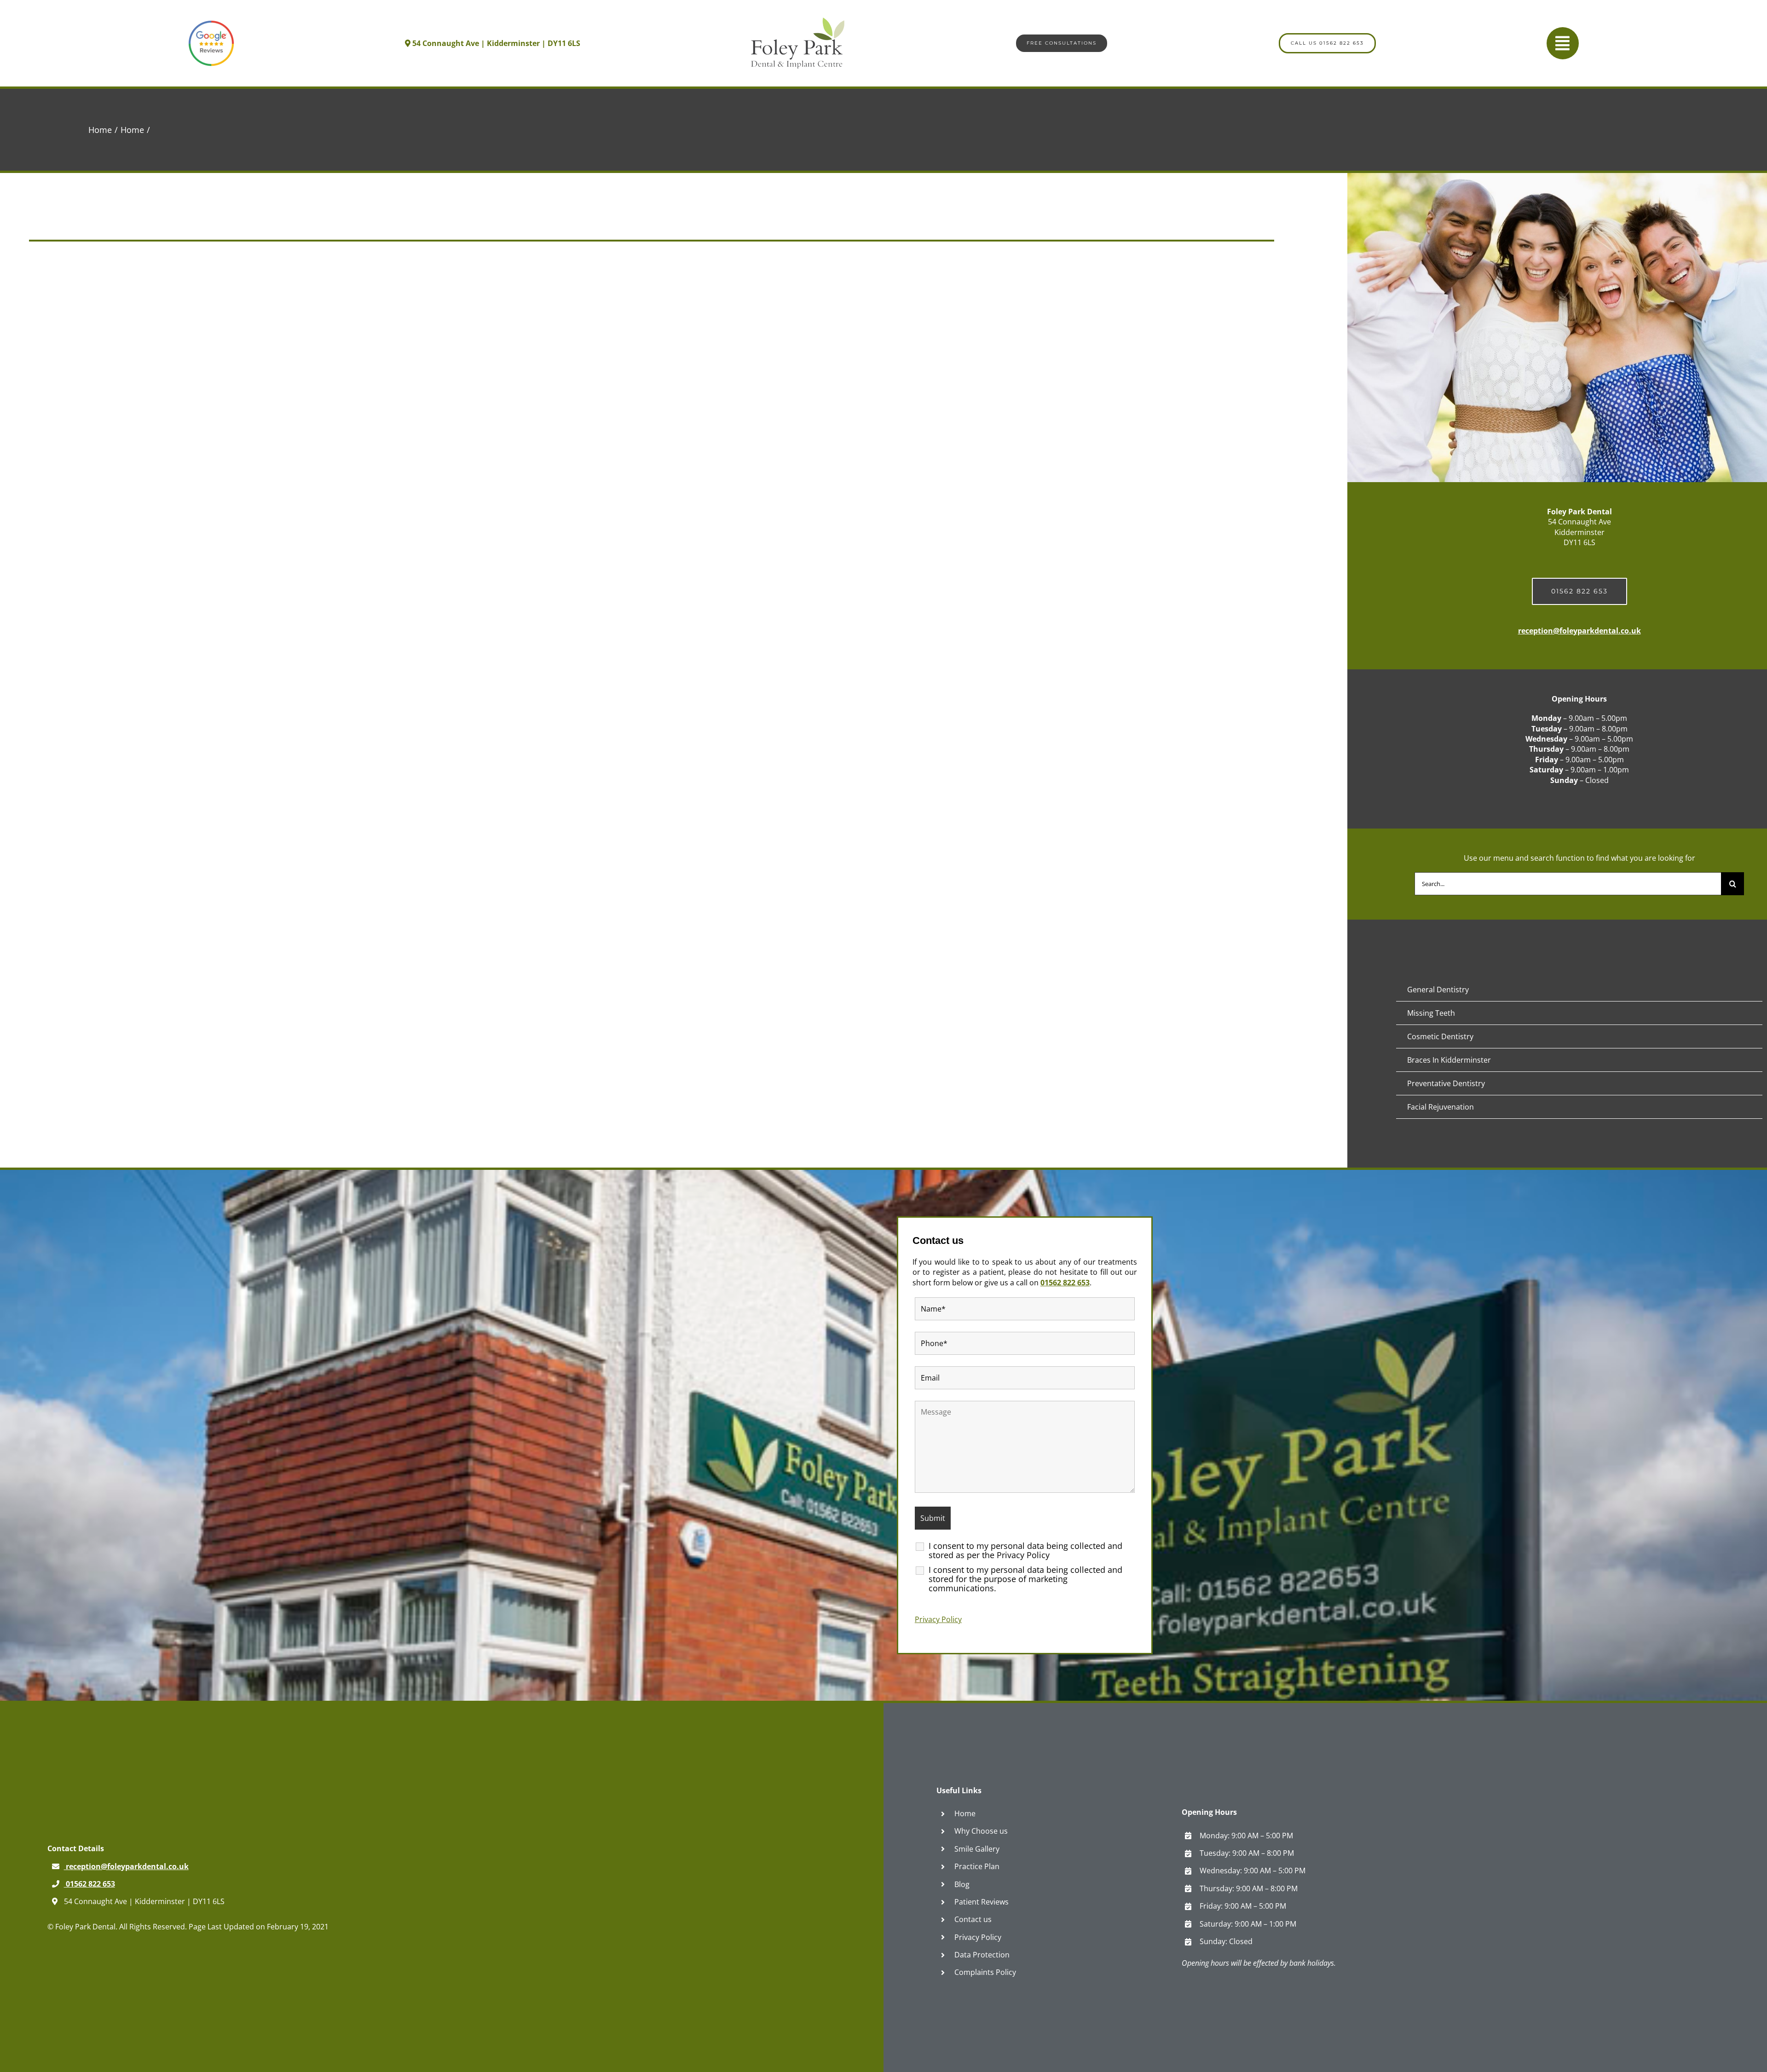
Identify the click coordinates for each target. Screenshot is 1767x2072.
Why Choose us (981, 1831)
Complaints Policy (985, 1972)
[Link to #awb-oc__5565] (1563, 43)
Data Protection (982, 1955)
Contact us (973, 1919)
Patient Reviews (982, 1902)
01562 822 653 (1065, 1283)
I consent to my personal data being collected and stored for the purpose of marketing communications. (1025, 1579)
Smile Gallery (977, 1849)
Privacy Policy (938, 1619)
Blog (962, 1884)
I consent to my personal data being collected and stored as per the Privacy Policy (1025, 1550)
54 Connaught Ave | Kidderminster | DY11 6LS (495, 43)
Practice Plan (977, 1866)
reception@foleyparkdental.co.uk (1579, 631)
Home (965, 1813)
